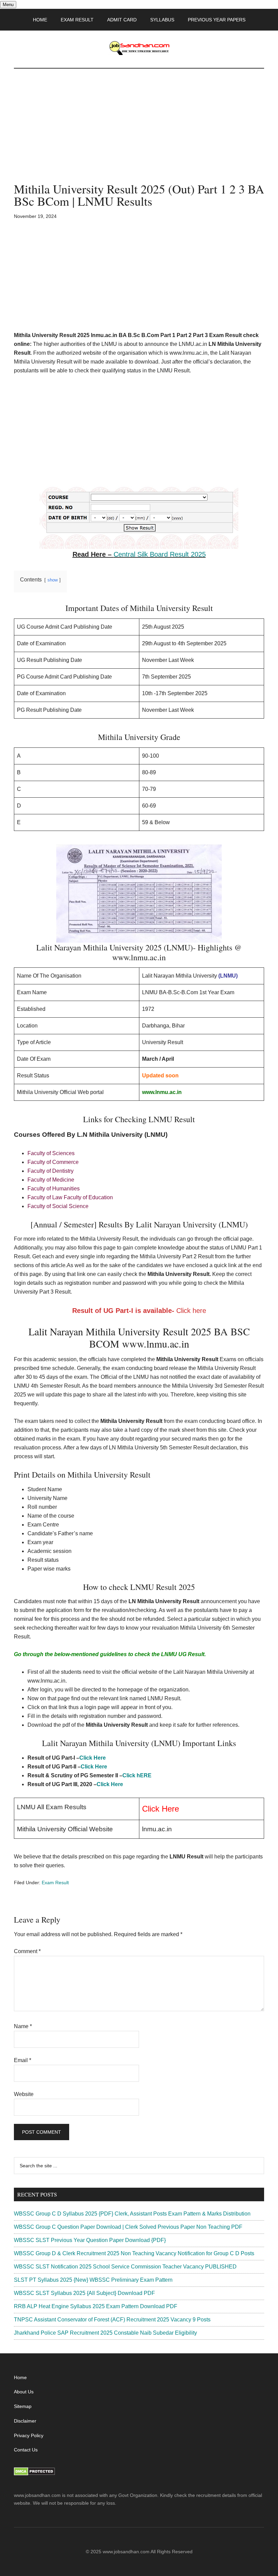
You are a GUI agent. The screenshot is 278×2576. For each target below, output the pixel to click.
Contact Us (26, 2450)
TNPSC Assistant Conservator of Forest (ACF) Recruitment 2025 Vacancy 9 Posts (112, 2320)
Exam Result (55, 1883)
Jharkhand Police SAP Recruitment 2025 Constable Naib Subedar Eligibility (105, 2333)
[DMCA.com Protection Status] (34, 2474)
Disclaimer (25, 2421)
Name (23, 2026)
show (53, 580)
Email (23, 2060)
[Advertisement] (139, 132)
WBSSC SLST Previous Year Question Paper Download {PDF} (90, 2240)
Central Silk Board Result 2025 (160, 554)
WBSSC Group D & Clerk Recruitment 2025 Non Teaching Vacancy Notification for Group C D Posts (134, 2253)
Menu (8, 5)
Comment (27, 1951)
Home (20, 2377)
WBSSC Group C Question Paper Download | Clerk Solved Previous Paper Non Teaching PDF (128, 2227)
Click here (191, 1311)
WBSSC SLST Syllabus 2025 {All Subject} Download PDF (84, 2293)
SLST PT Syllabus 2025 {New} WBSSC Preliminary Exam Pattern (93, 2280)
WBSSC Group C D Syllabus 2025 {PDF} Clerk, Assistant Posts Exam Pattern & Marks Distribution (132, 2214)
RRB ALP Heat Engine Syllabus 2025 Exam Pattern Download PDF (96, 2306)
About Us (24, 2392)
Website (24, 2094)
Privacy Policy (29, 2435)
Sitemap (23, 2406)
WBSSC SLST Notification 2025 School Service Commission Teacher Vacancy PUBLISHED (125, 2267)
